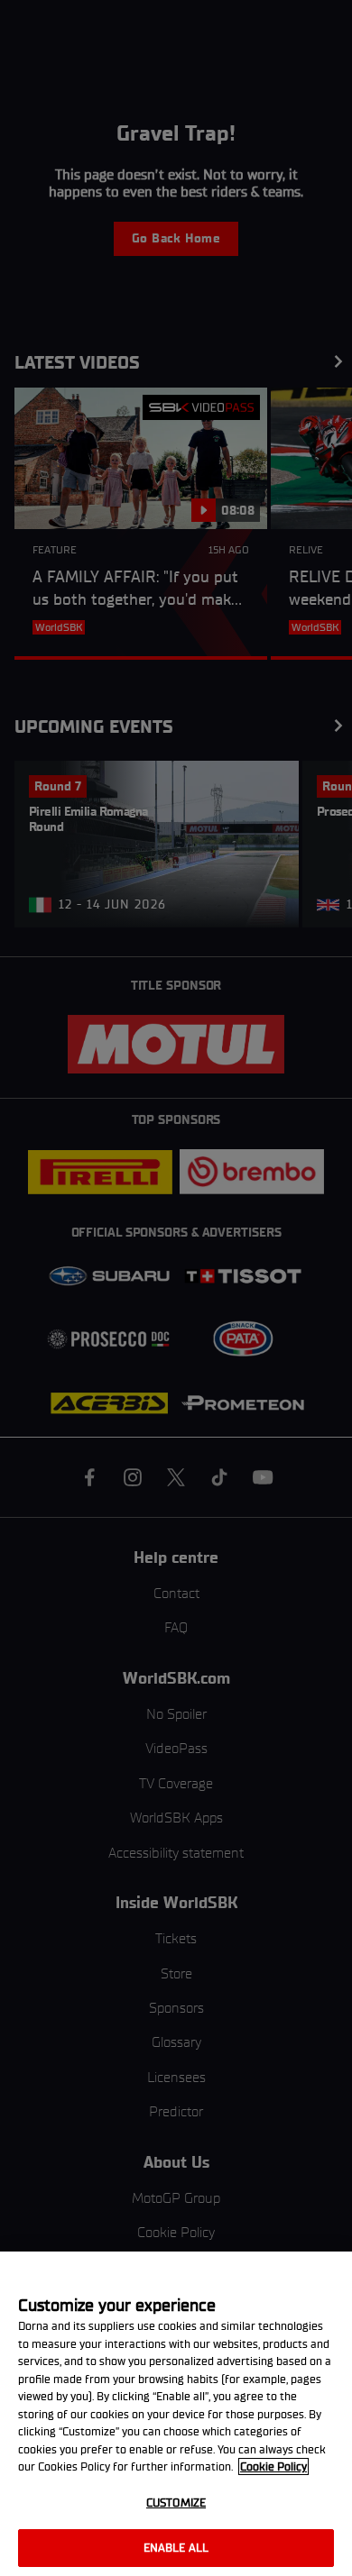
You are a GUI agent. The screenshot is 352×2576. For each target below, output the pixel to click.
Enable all (176, 2548)
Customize (176, 2503)
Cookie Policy (273, 2466)
